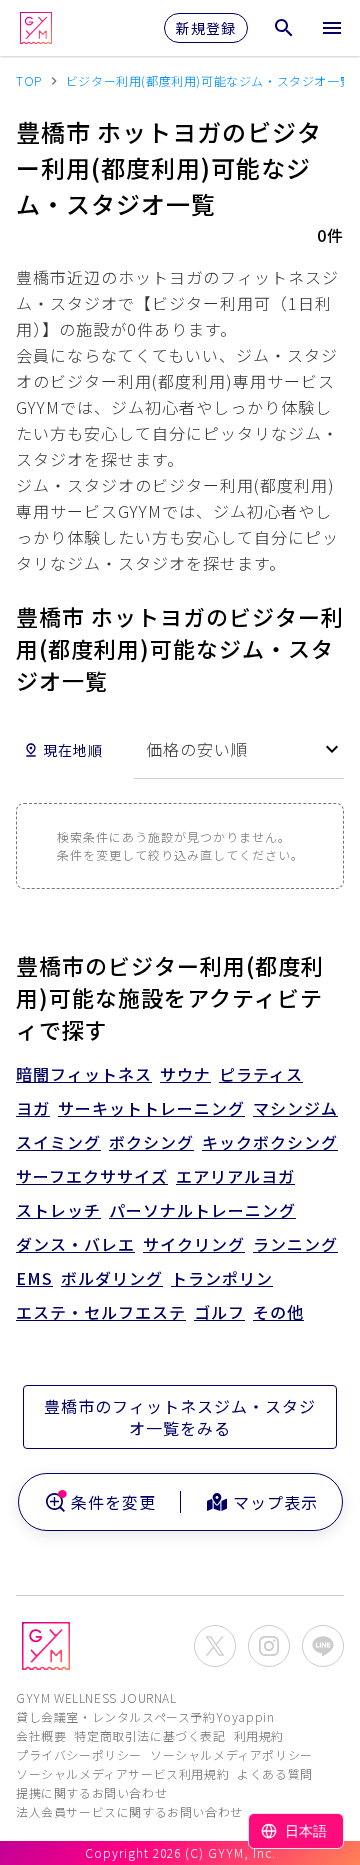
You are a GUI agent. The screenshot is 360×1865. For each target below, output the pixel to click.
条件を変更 (113, 1502)
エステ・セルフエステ (101, 1312)
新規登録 (206, 28)
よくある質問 (275, 1773)
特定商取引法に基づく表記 (149, 1735)
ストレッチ (58, 1210)
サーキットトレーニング (151, 1108)
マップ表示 (275, 1502)
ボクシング (151, 1142)
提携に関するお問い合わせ (91, 1792)
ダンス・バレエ (75, 1244)
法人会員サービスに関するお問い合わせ (129, 1811)
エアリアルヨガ (235, 1176)
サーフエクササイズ (92, 1176)
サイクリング (194, 1244)
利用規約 (259, 1735)
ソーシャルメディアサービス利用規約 (122, 1773)
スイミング (58, 1142)
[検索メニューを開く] (284, 28)
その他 (278, 1312)
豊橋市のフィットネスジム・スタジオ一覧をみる (180, 1417)
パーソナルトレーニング (202, 1210)
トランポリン (222, 1278)
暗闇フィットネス (84, 1074)
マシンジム (295, 1108)
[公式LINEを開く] (323, 1646)
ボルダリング (112, 1278)
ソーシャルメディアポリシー (231, 1754)
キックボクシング (270, 1142)
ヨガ (33, 1108)
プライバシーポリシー (79, 1754)
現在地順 (73, 750)
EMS (34, 1278)
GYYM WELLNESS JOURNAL (96, 1697)
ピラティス (261, 1074)
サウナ (185, 1074)
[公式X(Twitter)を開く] (215, 1646)
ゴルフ (219, 1312)
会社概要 (41, 1735)
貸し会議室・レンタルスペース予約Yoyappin (145, 1716)
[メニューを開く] (332, 28)
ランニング (295, 1244)
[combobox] (239, 749)
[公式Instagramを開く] (269, 1646)
